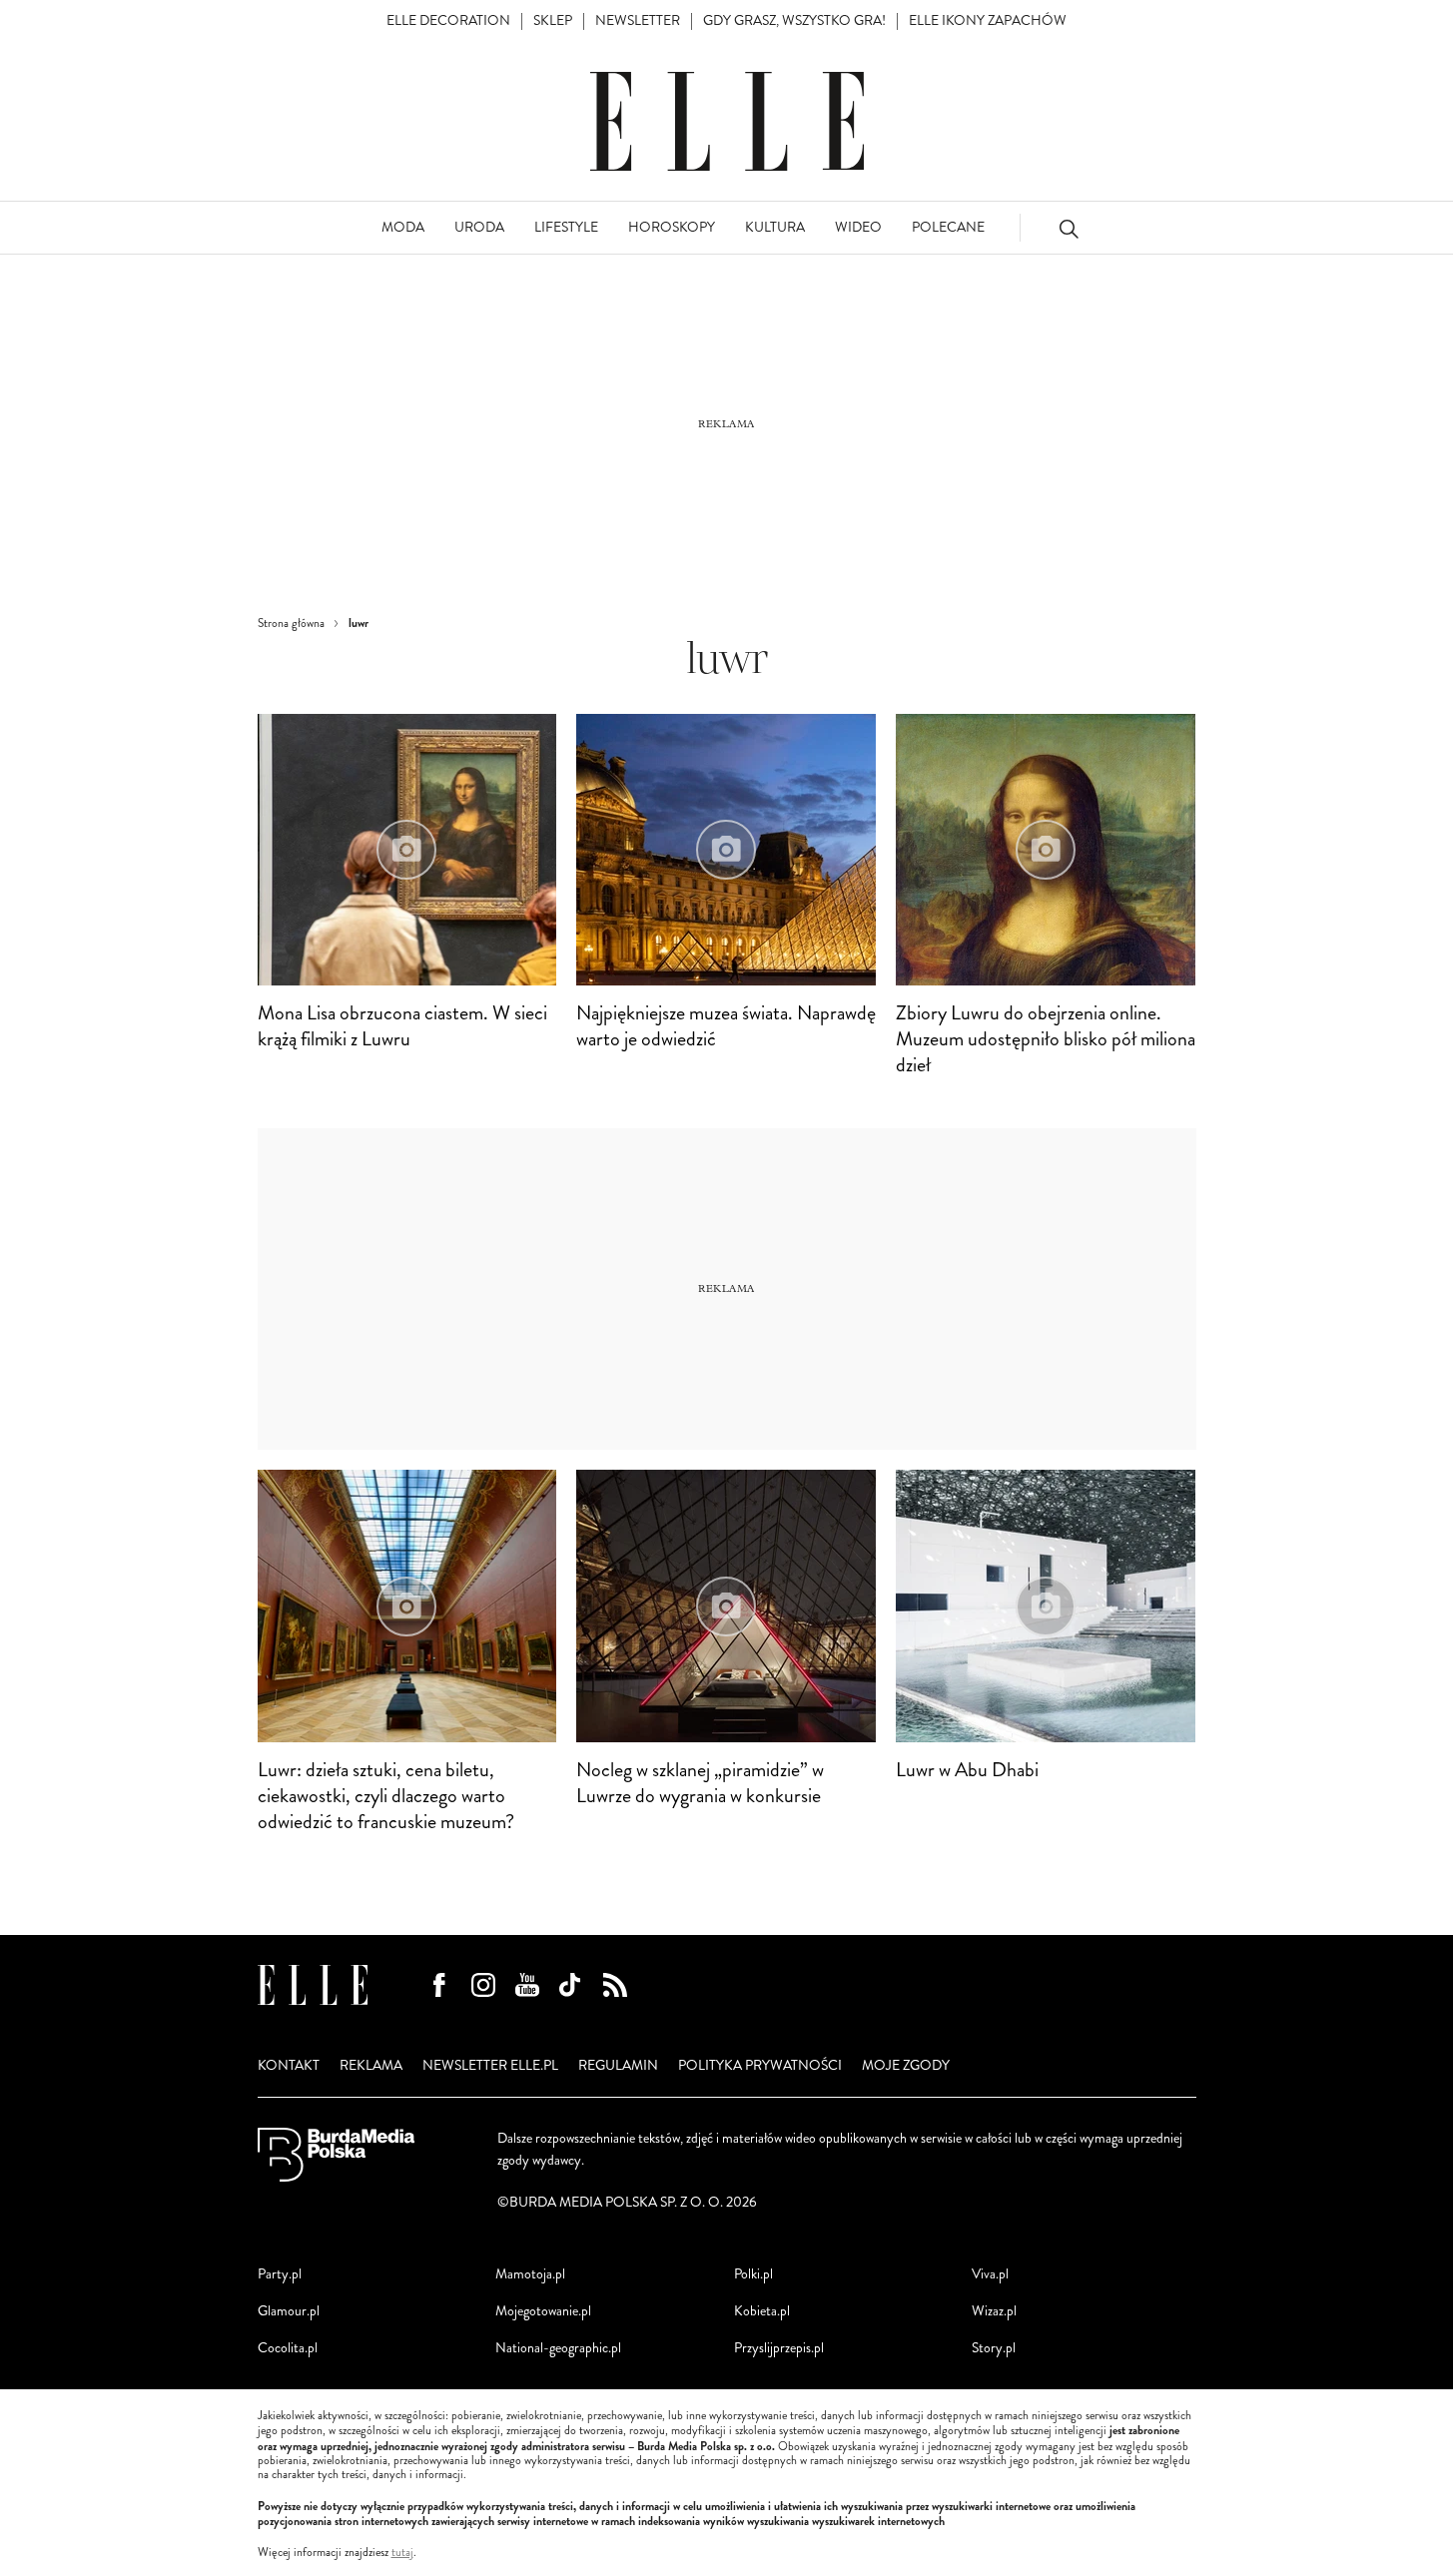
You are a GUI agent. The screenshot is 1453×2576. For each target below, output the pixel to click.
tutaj (402, 2553)
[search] (1069, 228)
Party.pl (280, 2274)
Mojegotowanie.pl (543, 2311)
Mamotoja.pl (530, 2274)
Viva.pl (990, 2274)
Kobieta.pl (762, 2311)
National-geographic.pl (558, 2348)
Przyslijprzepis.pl (779, 2348)
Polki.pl (753, 2274)
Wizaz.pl (994, 2311)
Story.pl (994, 2348)
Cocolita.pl (288, 2348)
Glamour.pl (289, 2311)
